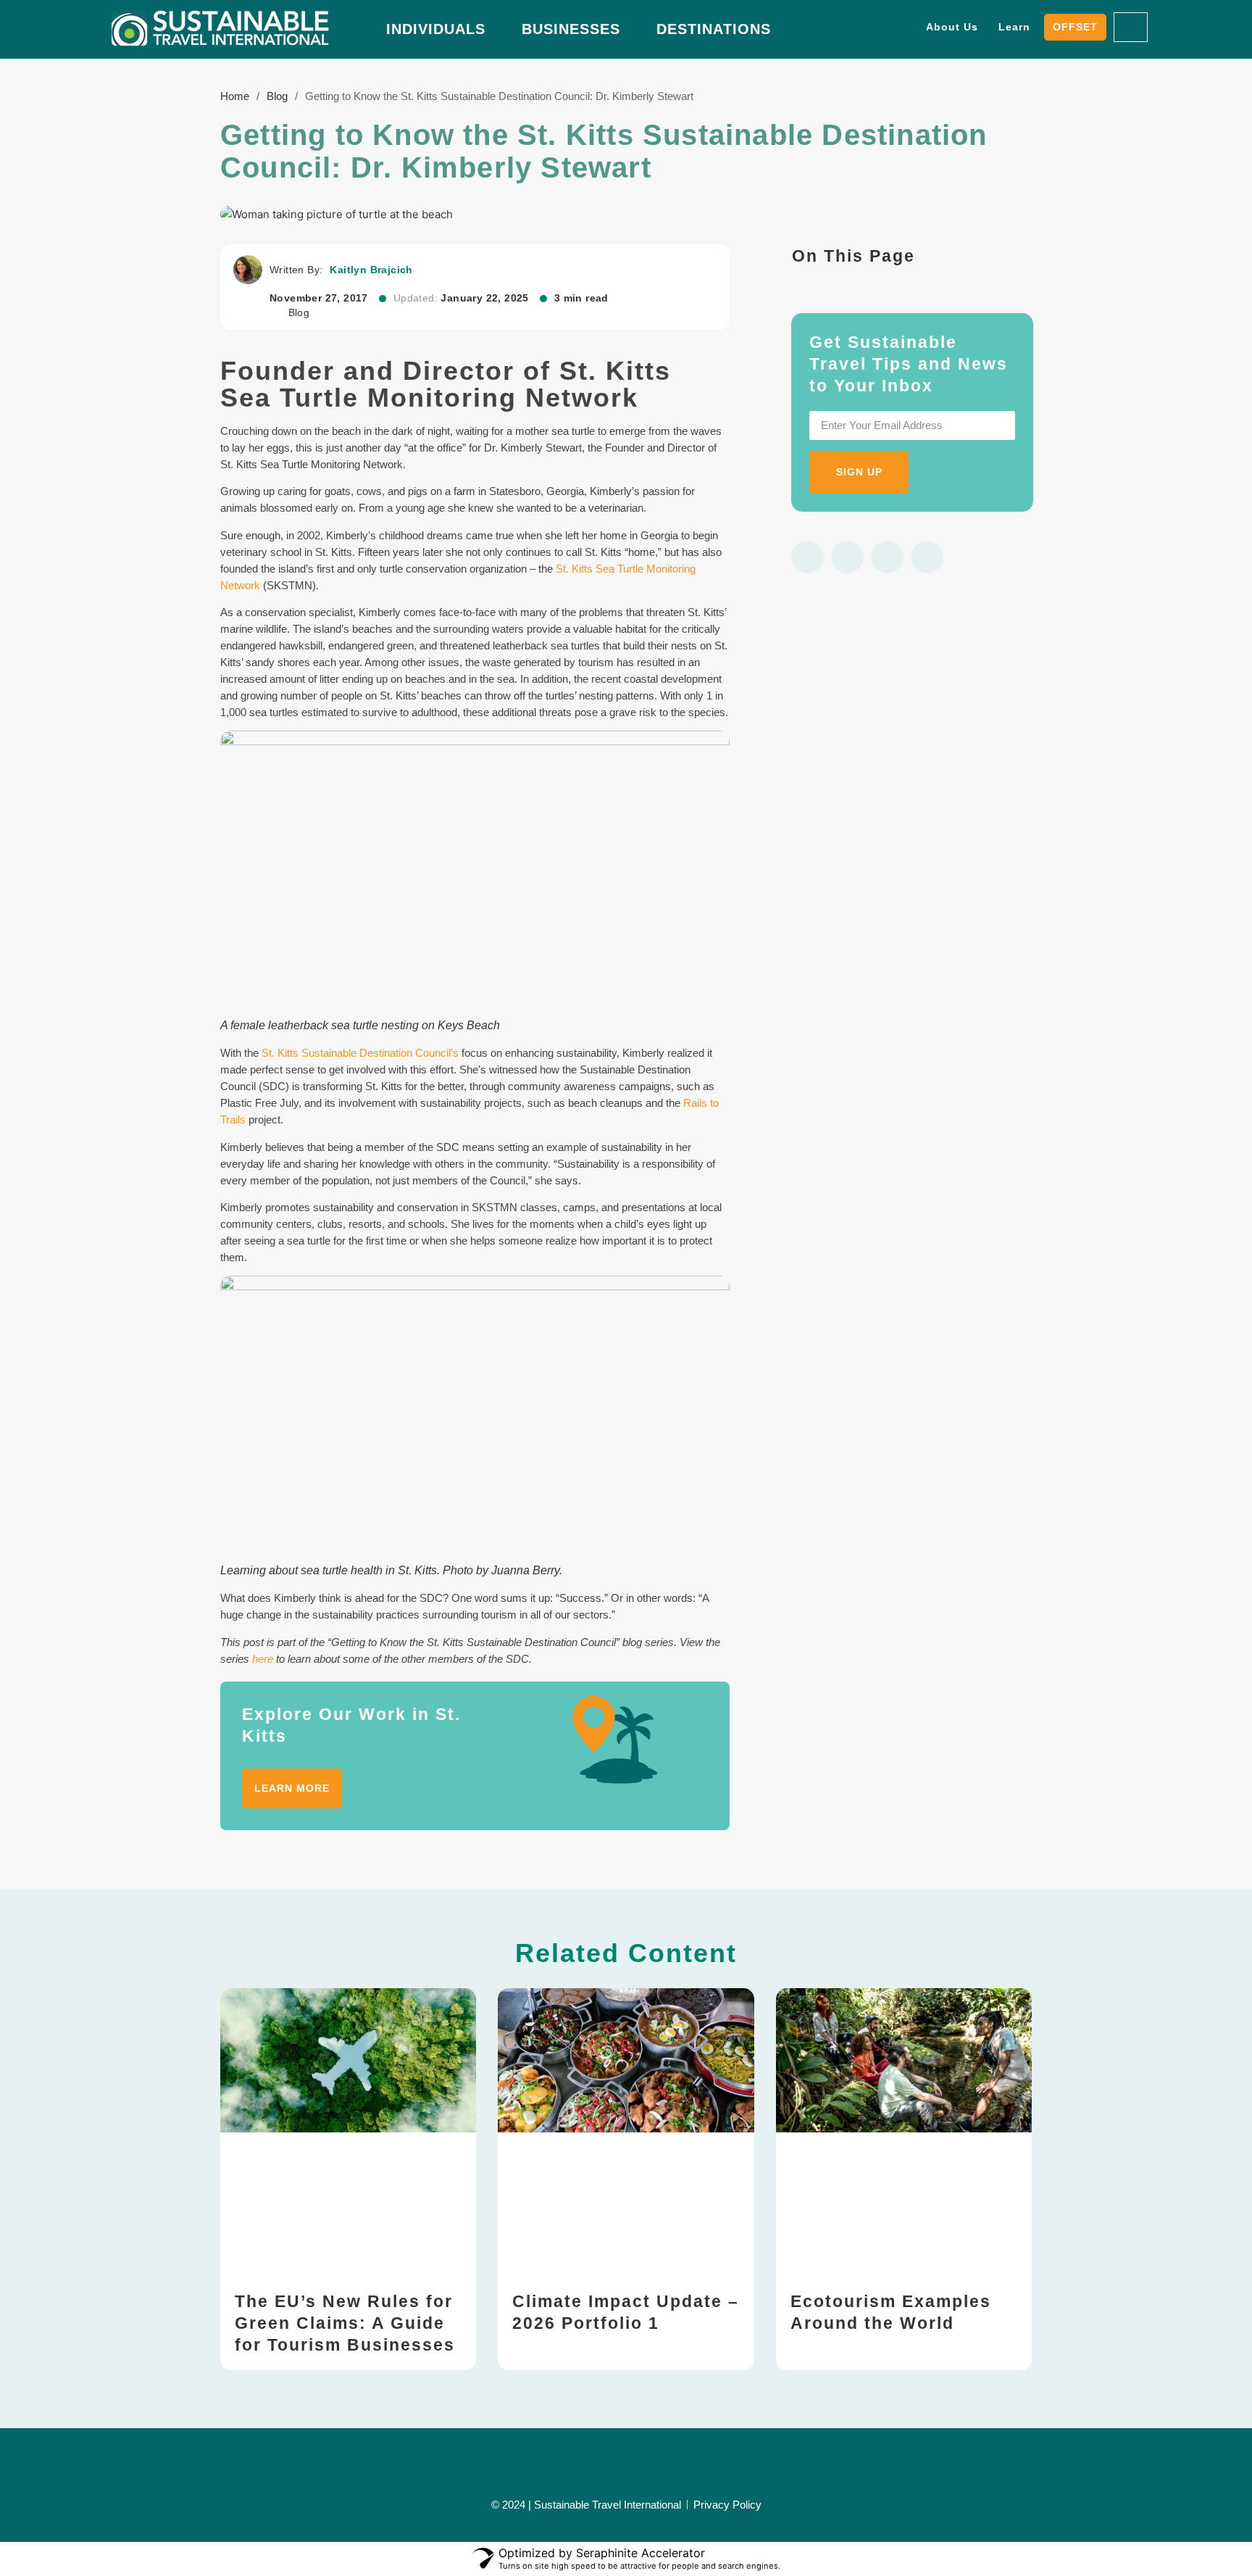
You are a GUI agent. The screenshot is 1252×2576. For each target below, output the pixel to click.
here (263, 1659)
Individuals (436, 29)
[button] (807, 557)
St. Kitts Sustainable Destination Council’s (360, 1053)
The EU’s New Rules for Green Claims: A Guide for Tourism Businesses (345, 2323)
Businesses (571, 29)
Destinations (714, 29)
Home (235, 96)
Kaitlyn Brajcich (371, 270)
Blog (277, 96)
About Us (952, 27)
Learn (1014, 27)
